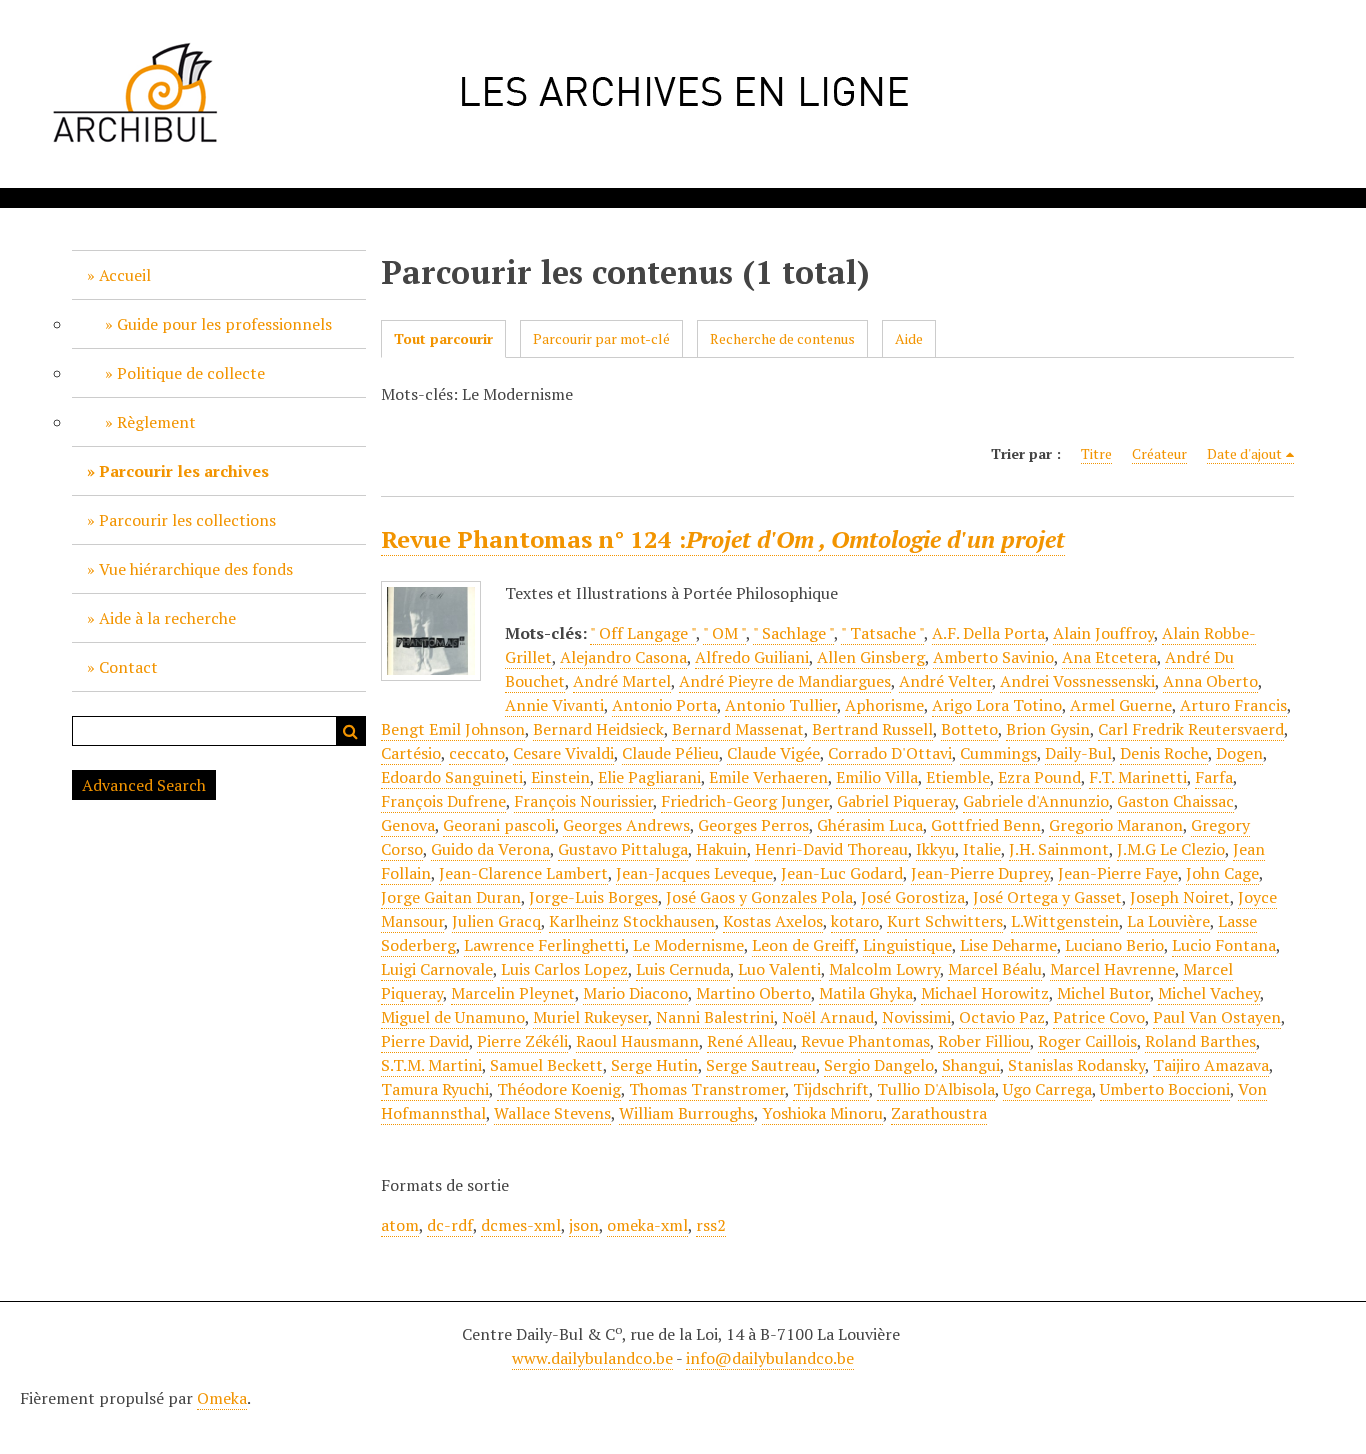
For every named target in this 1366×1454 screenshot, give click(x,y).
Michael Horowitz (985, 993)
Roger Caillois (1087, 1041)
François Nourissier (583, 801)
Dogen (1239, 753)
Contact (128, 667)
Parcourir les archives (184, 471)
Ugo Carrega (1047, 1089)
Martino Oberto (753, 993)
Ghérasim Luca (870, 825)
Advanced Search (144, 785)
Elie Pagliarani (649, 777)
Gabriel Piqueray (896, 801)
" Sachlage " (793, 633)
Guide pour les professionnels (224, 324)
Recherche (351, 731)
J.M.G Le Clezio (1171, 849)
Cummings (998, 753)
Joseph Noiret (1180, 897)
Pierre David (425, 1041)
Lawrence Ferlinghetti (544, 945)
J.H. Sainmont (1059, 849)
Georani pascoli (499, 825)
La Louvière (1168, 921)
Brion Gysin (1048, 729)
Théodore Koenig (559, 1089)
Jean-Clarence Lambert (523, 873)
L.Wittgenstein (1065, 921)
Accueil (125, 275)
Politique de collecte (191, 373)
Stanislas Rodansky (1076, 1065)
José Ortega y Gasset (1047, 897)
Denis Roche (1164, 753)
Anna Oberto (1210, 681)
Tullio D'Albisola (936, 1089)
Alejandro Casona (623, 657)
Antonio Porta (664, 705)
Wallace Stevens (552, 1113)
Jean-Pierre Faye (1118, 873)
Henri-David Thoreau (831, 849)
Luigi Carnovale (437, 969)
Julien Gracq (496, 921)
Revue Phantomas (865, 1041)
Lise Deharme (1008, 945)
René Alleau (750, 1041)
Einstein (560, 777)
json (584, 1225)
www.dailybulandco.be (592, 1358)
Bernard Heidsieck (598, 729)
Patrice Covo (1099, 1017)
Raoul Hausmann (637, 1041)
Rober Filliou (984, 1041)
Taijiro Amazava (1211, 1065)
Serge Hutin (654, 1065)
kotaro (855, 921)
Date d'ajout (1244, 453)
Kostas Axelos (773, 921)
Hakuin (721, 849)
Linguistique (907, 945)
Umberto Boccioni (1165, 1089)
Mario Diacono (635, 993)
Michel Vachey (1209, 993)
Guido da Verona (490, 849)
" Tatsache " (882, 633)
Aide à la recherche (167, 618)
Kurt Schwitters (945, 921)
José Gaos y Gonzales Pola (759, 897)
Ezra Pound (1039, 777)
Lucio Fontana (1224, 945)
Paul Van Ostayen (1217, 1017)
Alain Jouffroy (1103, 633)
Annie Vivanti (554, 705)
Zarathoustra (939, 1113)
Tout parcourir (443, 338)
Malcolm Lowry (884, 969)
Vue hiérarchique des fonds (196, 569)
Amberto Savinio (993, 657)
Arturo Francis (1233, 705)
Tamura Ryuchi (435, 1089)
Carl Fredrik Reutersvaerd (1191, 729)
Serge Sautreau (761, 1065)
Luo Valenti (779, 969)
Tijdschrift (831, 1089)
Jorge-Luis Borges (593, 897)
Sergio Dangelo (879, 1065)
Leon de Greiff (803, 945)
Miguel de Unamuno (453, 1017)
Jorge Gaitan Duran (451, 897)
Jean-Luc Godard (842, 873)
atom (400, 1225)
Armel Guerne (1121, 705)
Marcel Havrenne (1112, 969)
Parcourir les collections (187, 520)
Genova (408, 825)
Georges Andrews (626, 825)
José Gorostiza (913, 897)
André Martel (622, 681)
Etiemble (958, 777)
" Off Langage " (643, 633)
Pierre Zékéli (522, 1041)
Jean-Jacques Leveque (694, 873)
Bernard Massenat (738, 729)
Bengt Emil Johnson (453, 729)
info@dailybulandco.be (770, 1358)
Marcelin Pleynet (513, 993)
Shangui (971, 1065)
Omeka (222, 1398)
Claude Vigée (773, 753)
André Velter (945, 681)
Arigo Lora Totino (997, 705)
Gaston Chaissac (1175, 801)
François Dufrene (443, 801)
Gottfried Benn (986, 825)
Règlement (156, 422)
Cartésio (411, 753)
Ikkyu (935, 849)
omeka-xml (647, 1225)
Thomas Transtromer (707, 1089)
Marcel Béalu (995, 969)
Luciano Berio (1114, 945)
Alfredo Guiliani (752, 657)
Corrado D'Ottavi (890, 753)
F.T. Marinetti (1138, 777)
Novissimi (916, 1017)
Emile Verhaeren (768, 777)
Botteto (969, 729)
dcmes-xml (521, 1225)
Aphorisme (884, 705)
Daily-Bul (1078, 753)
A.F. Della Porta (988, 633)
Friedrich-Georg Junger (745, 801)
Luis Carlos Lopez (564, 969)
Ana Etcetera (1109, 657)
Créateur (1159, 453)
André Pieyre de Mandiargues (785, 681)
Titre (1096, 453)
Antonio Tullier (781, 705)
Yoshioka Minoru (822, 1113)
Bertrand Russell (872, 729)
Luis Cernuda (683, 969)
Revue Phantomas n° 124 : (723, 539)
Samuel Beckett (546, 1065)
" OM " (724, 633)
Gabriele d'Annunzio (1036, 801)
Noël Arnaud (828, 1017)
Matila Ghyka (866, 993)
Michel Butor (1103, 993)
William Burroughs (686, 1113)
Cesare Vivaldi (563, 753)
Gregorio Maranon (1116, 825)
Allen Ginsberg (871, 657)
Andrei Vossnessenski (1077, 681)
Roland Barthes (1200, 1041)
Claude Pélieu (670, 753)
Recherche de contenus (782, 338)
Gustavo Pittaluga (623, 849)
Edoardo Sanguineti (452, 777)
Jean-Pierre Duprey (980, 873)
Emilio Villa (877, 777)
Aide (909, 338)
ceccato (477, 753)
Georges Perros (753, 825)
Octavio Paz (1002, 1017)
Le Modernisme (688, 945)
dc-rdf (450, 1225)
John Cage (1222, 873)
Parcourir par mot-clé (601, 338)
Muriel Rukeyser (590, 1017)
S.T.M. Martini (431, 1065)
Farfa (1214, 777)
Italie (982, 849)
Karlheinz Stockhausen (632, 921)
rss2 (711, 1225)
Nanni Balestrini (715, 1017)
